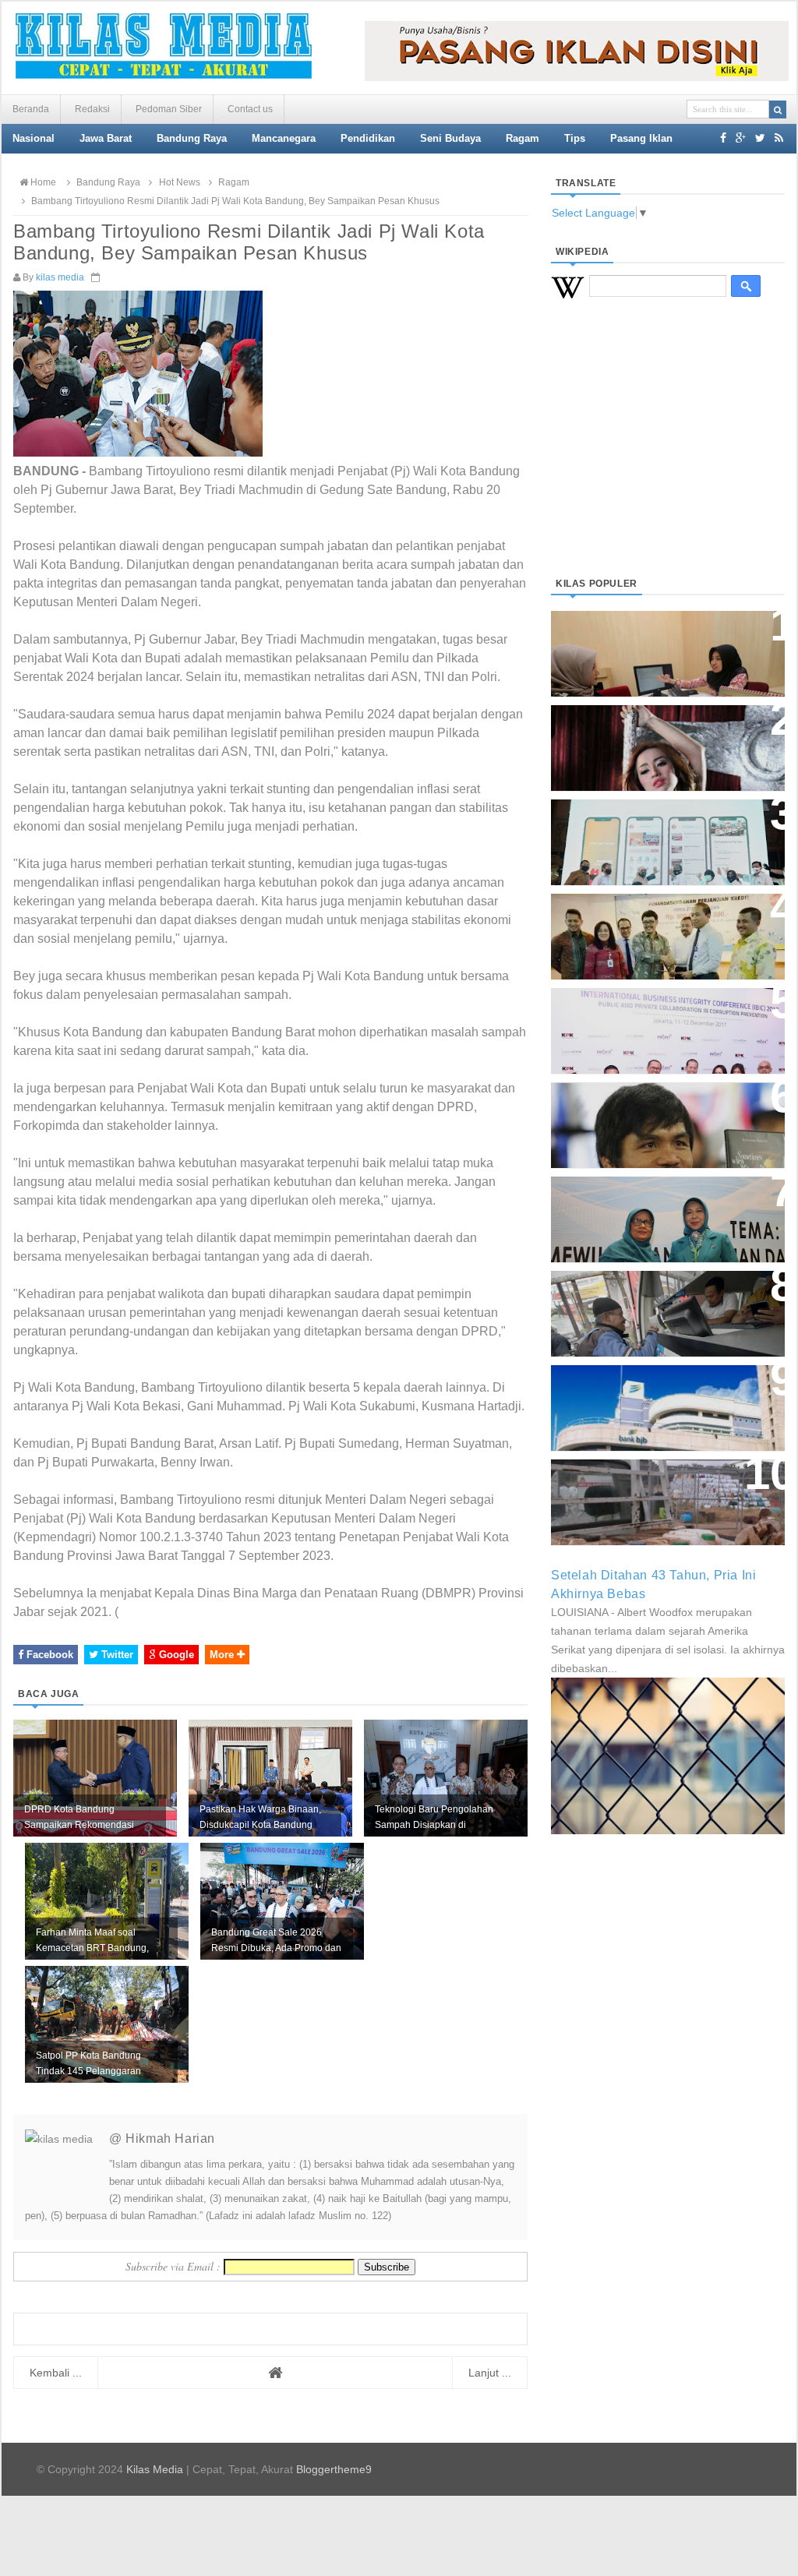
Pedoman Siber (169, 109)
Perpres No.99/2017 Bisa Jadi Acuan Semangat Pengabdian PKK (653, 1211)
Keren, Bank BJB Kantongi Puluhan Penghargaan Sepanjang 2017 (665, 1023)
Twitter (116, 1655)
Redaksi (92, 109)
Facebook (48, 1655)
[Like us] (723, 138)
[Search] (778, 109)
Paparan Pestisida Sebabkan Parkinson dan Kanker (650, 1486)
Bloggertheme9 (334, 2469)
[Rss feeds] (779, 138)
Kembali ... (56, 2373)
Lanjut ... (490, 2373)
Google (175, 1655)
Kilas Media (155, 2469)
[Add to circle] (741, 138)
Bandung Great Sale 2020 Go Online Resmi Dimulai (651, 826)
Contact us (250, 109)
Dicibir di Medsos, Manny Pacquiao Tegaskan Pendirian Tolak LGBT (653, 1117)
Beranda (31, 109)
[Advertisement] (668, 457)
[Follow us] (760, 138)
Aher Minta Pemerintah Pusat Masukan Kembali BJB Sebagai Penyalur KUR (659, 1400)
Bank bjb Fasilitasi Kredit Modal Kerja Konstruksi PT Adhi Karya (662, 921)
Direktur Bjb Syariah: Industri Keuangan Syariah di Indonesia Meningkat (659, 646)
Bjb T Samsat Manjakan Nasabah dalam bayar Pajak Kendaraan (664, 1298)
